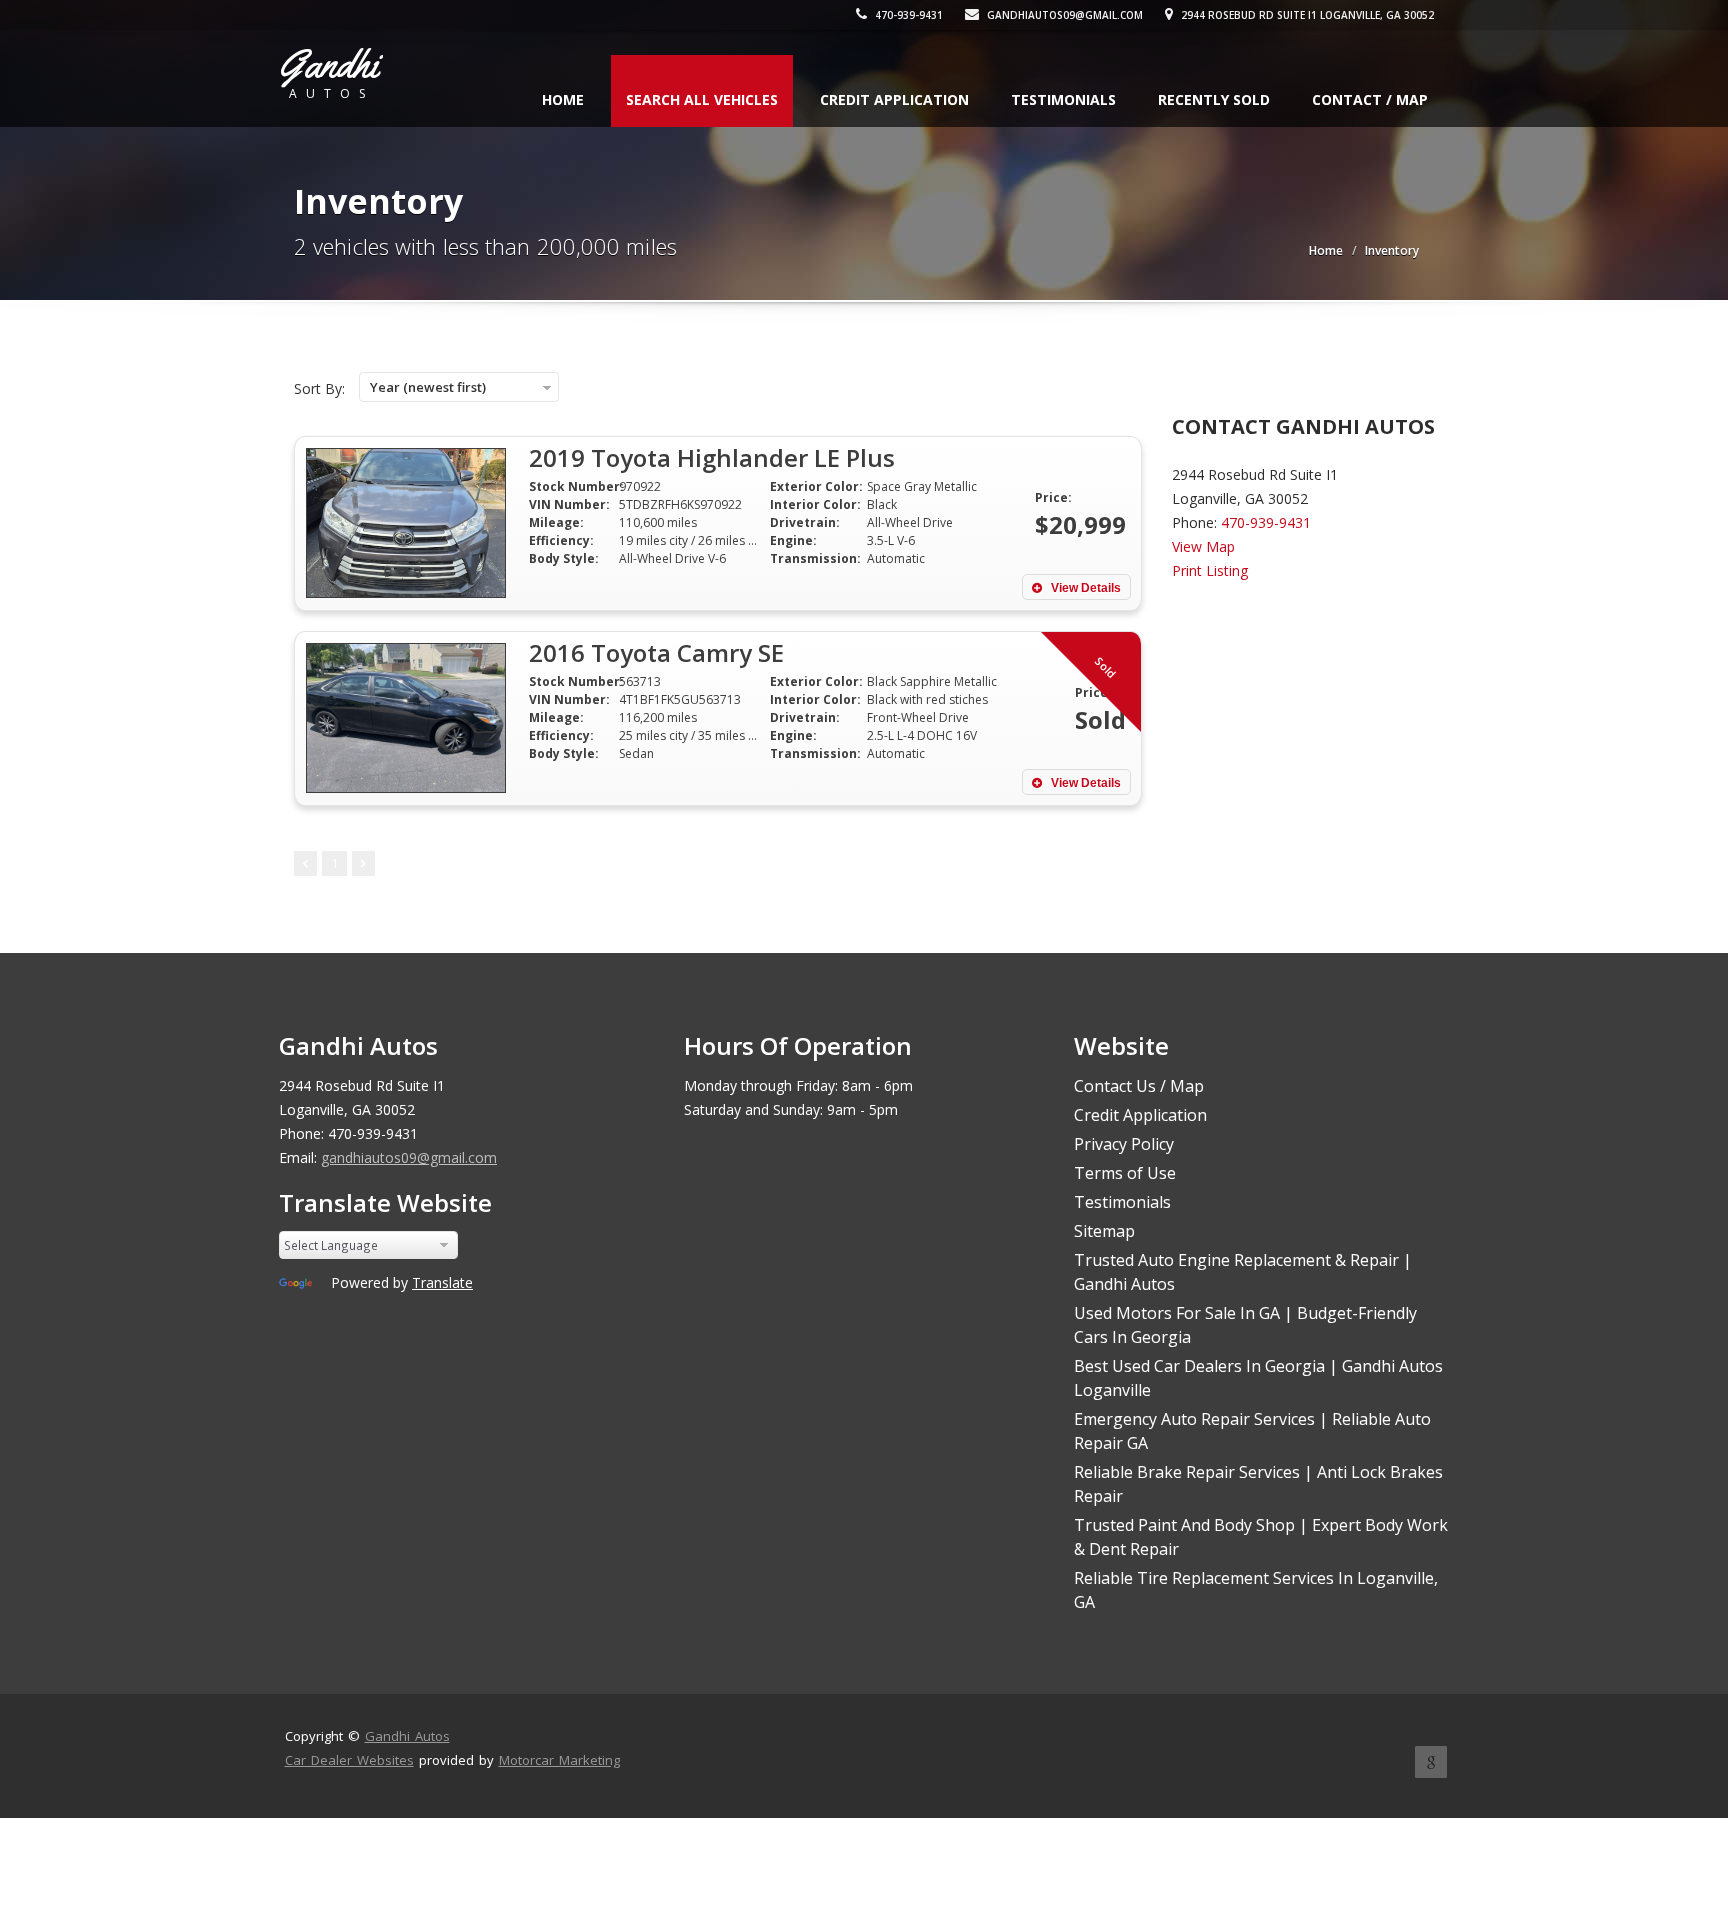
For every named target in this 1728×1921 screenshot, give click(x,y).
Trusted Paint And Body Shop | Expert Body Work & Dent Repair (1261, 1537)
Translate (442, 1282)
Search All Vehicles (702, 99)
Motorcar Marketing (559, 1760)
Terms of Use (1125, 1173)
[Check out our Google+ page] (1431, 1762)
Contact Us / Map (1139, 1086)
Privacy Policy (1124, 1144)
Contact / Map (1370, 99)
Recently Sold (1214, 99)
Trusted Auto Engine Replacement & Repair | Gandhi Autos (1243, 1272)
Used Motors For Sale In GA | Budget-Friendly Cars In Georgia (1245, 1325)
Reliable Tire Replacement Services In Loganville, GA (1256, 1590)
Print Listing (1210, 570)
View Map (1203, 546)
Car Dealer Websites (349, 1760)
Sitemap (1104, 1231)
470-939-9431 (907, 15)
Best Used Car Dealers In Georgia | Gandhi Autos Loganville (1258, 1378)
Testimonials (1063, 99)
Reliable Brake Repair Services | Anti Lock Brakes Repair (1258, 1484)
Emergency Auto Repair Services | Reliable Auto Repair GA (1252, 1431)
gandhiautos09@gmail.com (1063, 15)
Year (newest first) (428, 387)
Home (563, 99)
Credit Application (894, 99)
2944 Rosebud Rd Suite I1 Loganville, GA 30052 (1306, 15)
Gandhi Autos (407, 1736)
